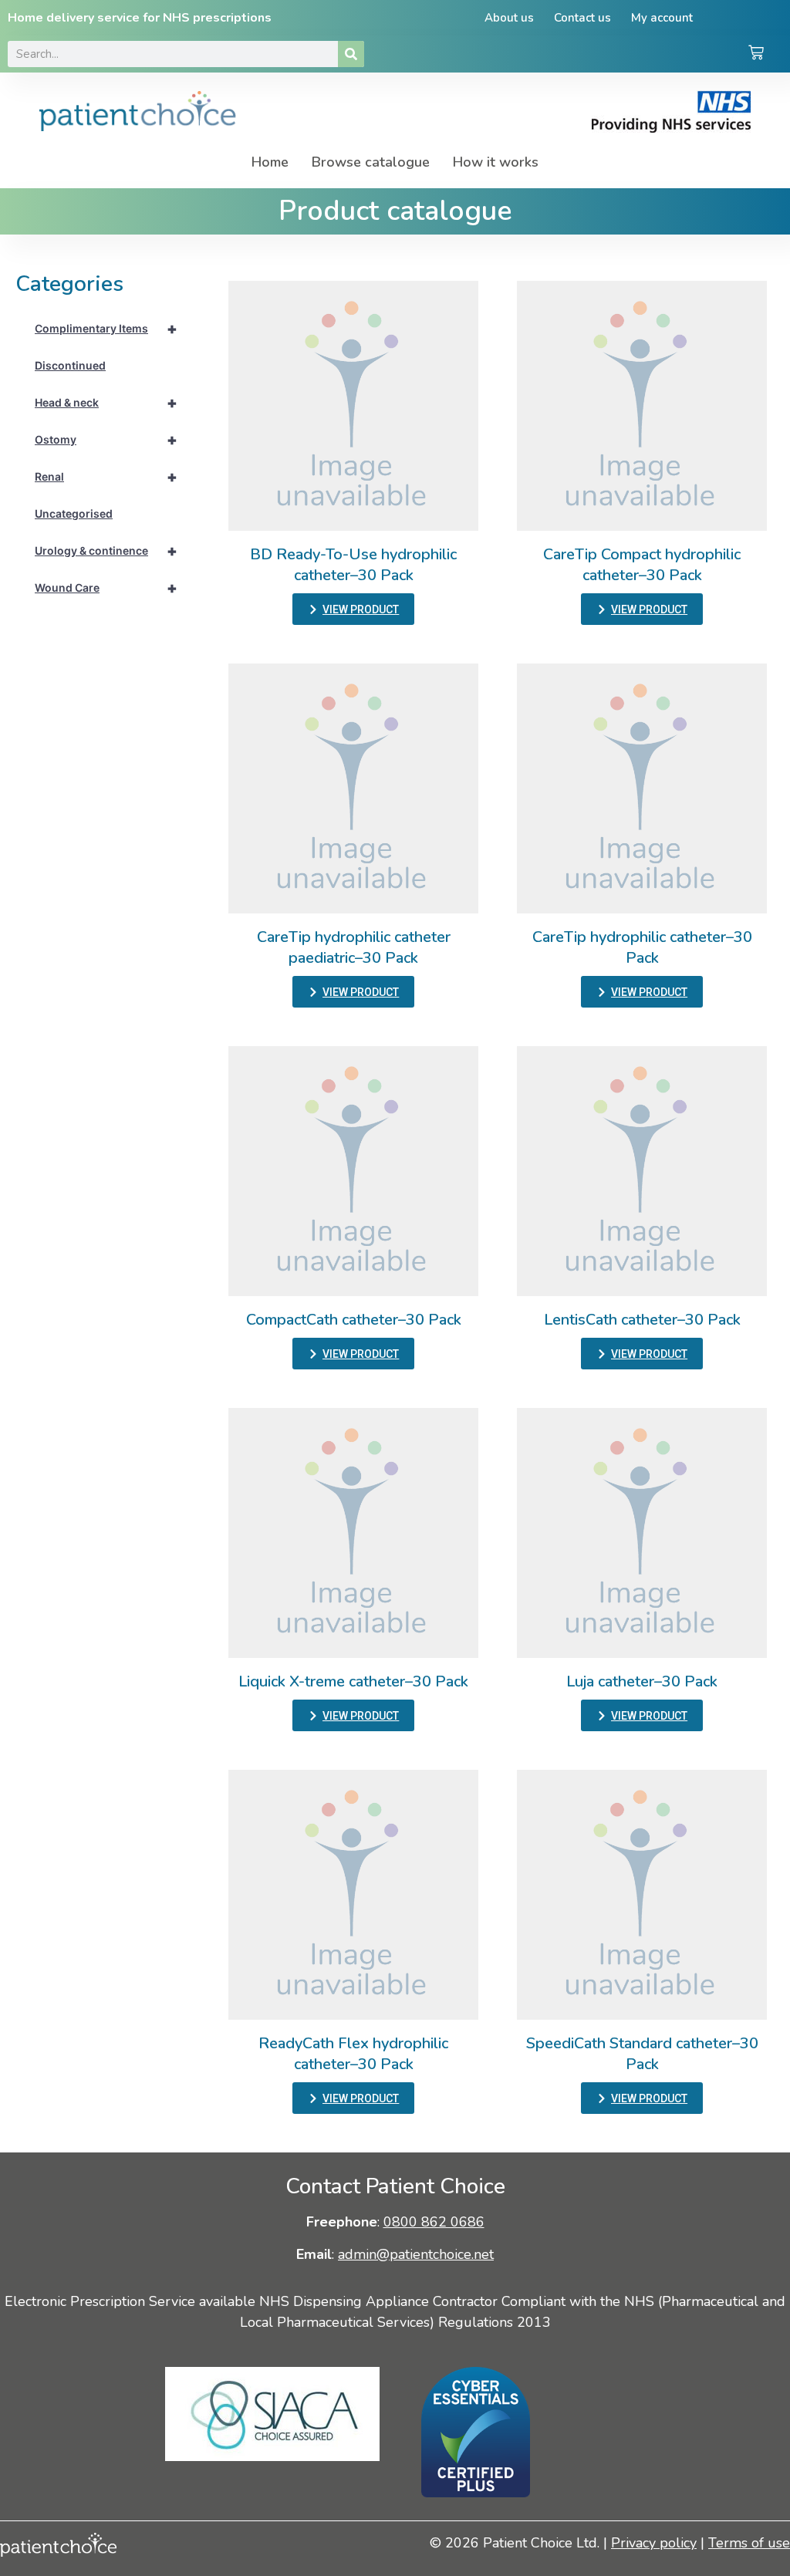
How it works (496, 162)
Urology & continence (106, 551)
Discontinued (70, 365)
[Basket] (756, 54)
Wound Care (106, 588)
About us (509, 18)
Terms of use (749, 2543)
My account (662, 18)
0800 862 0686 (434, 2222)
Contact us (582, 18)
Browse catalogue (371, 162)
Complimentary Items (106, 329)
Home (270, 162)
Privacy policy (654, 2543)
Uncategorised (74, 513)
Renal (106, 477)
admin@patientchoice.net (416, 2254)
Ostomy (106, 440)
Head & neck (106, 403)
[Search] (351, 54)
